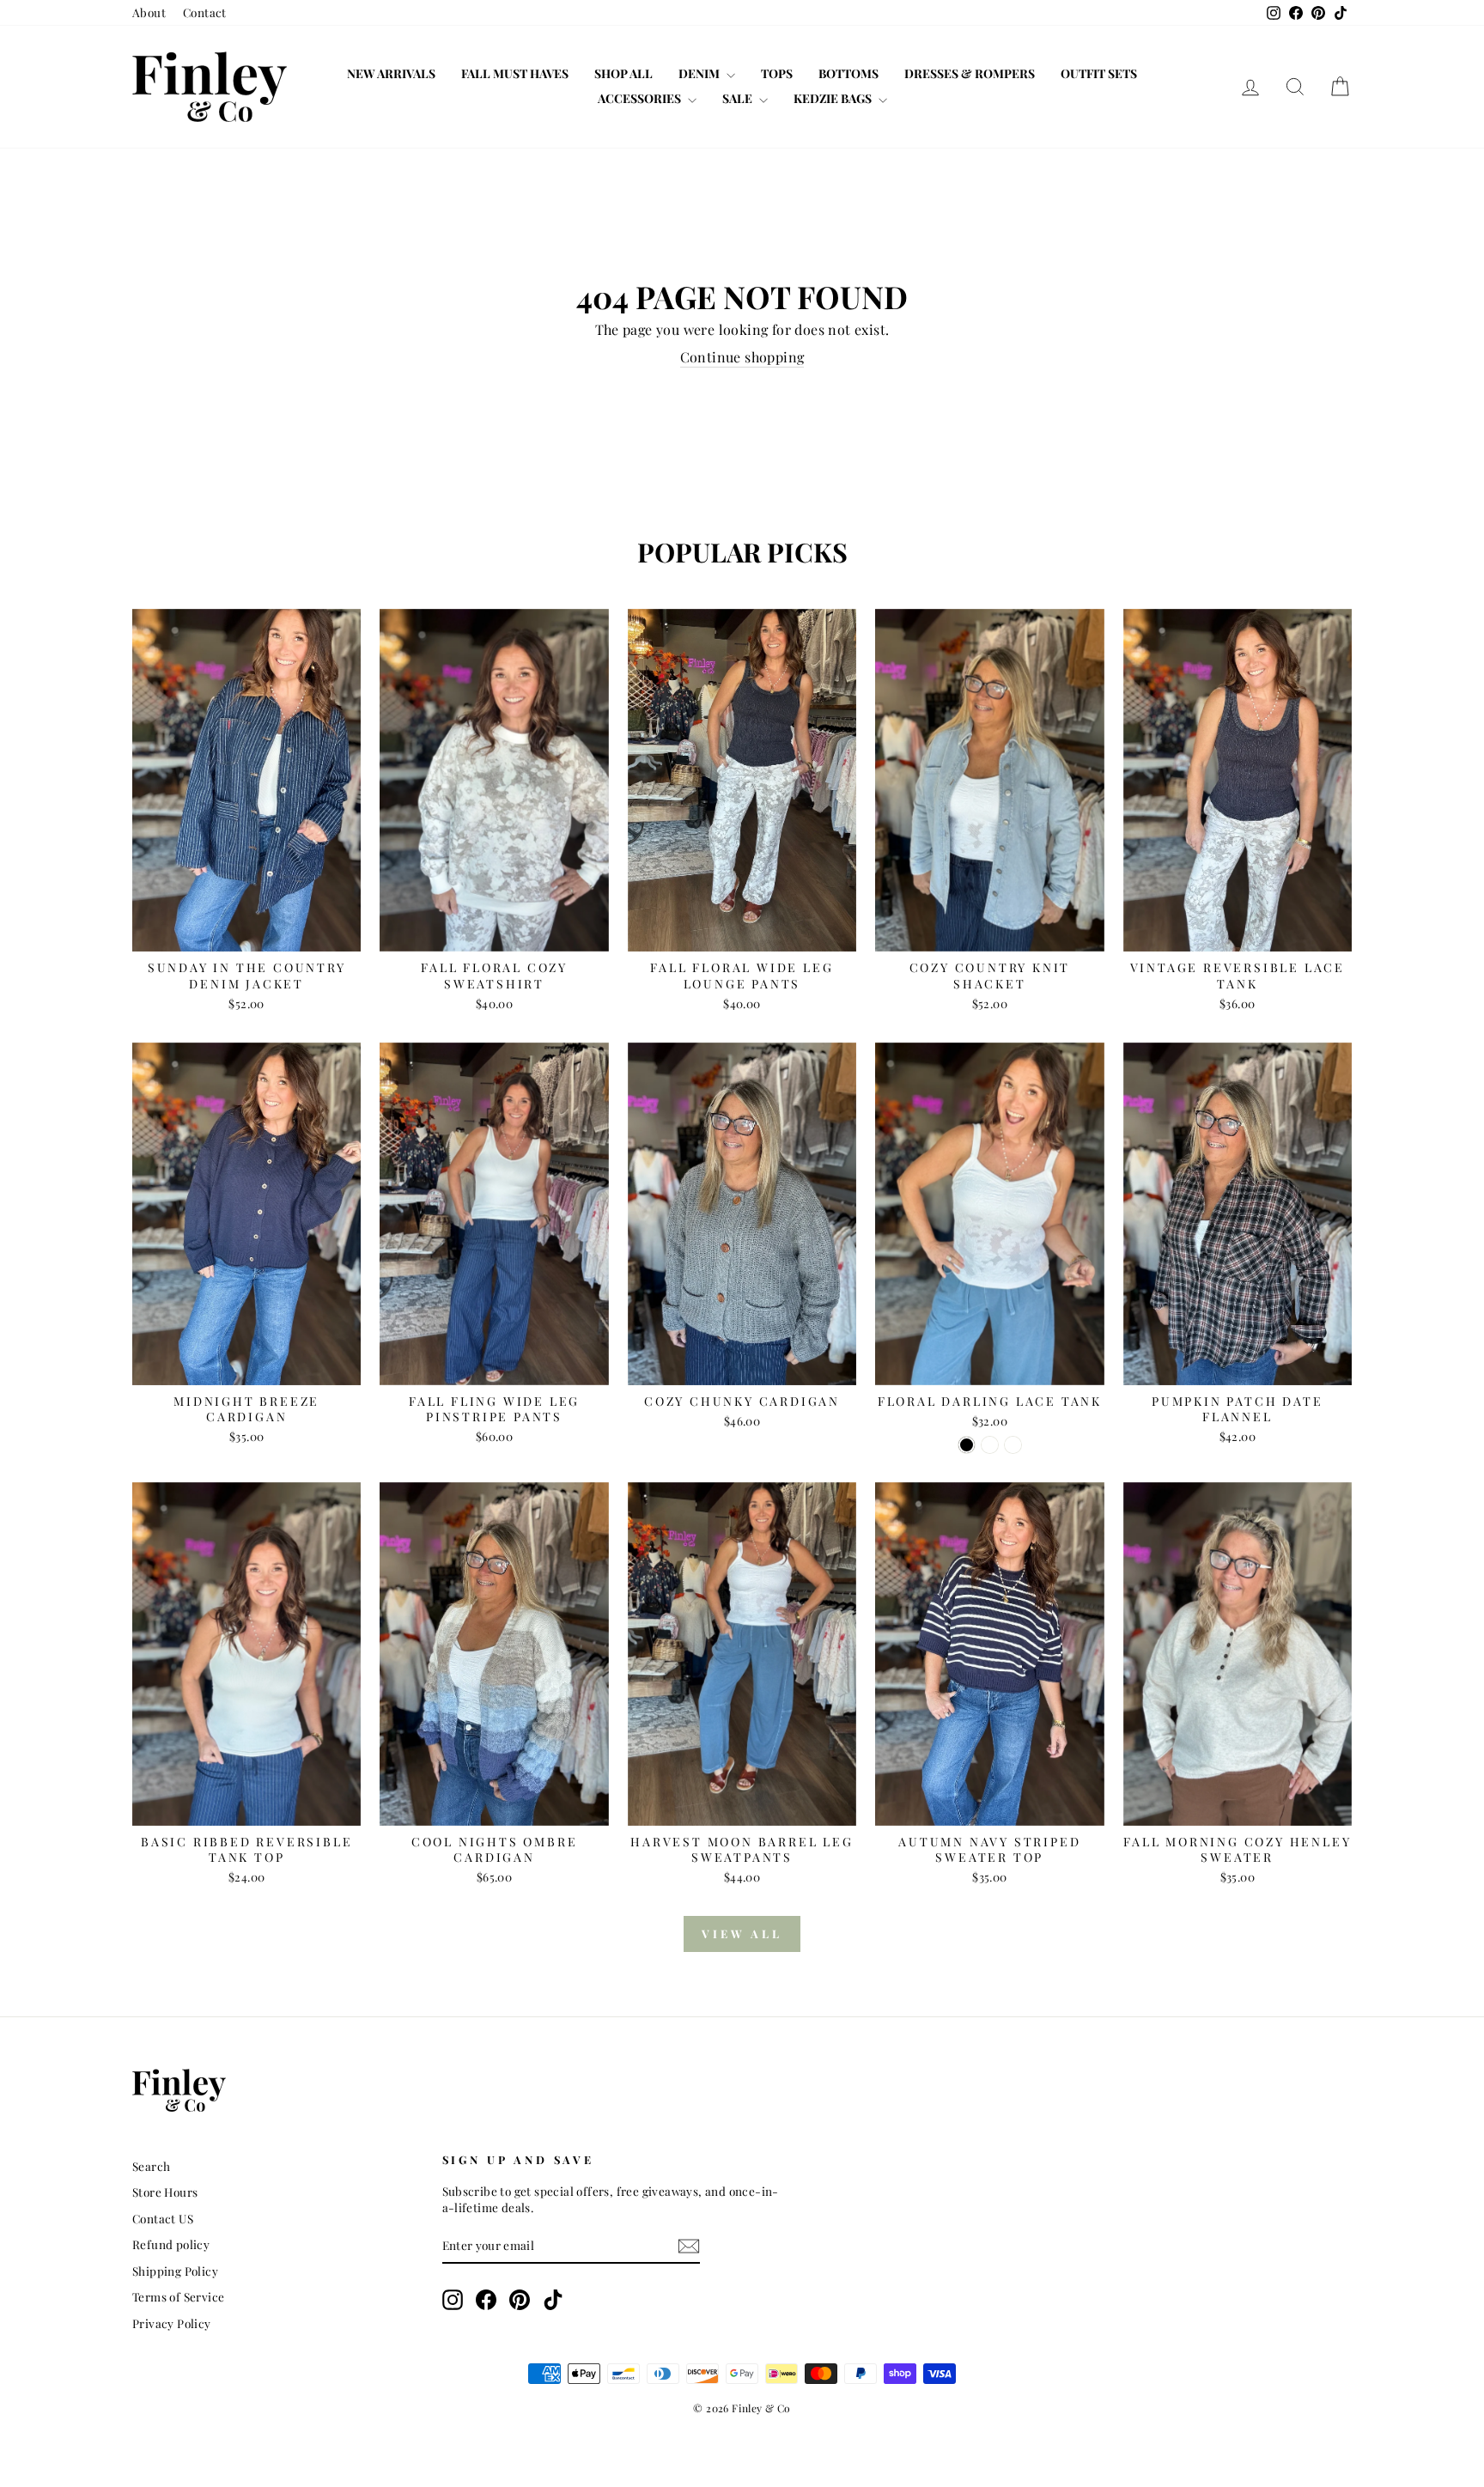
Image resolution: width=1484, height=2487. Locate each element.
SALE (739, 98)
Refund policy (171, 2244)
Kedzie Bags (834, 98)
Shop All (623, 73)
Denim (700, 73)
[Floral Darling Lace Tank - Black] (967, 1445)
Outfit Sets (1099, 73)
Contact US (163, 2218)
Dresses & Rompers (970, 73)
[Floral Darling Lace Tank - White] (1013, 1445)
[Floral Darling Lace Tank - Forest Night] (990, 1445)
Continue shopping (742, 357)
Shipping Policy (175, 2271)
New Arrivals (391, 73)
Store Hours (165, 2192)
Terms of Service (178, 2296)
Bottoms (848, 73)
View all (742, 1934)
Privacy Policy (172, 2323)
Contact (205, 12)
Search (151, 2166)
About (149, 12)
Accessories (641, 98)
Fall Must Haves (515, 73)
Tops (777, 73)
